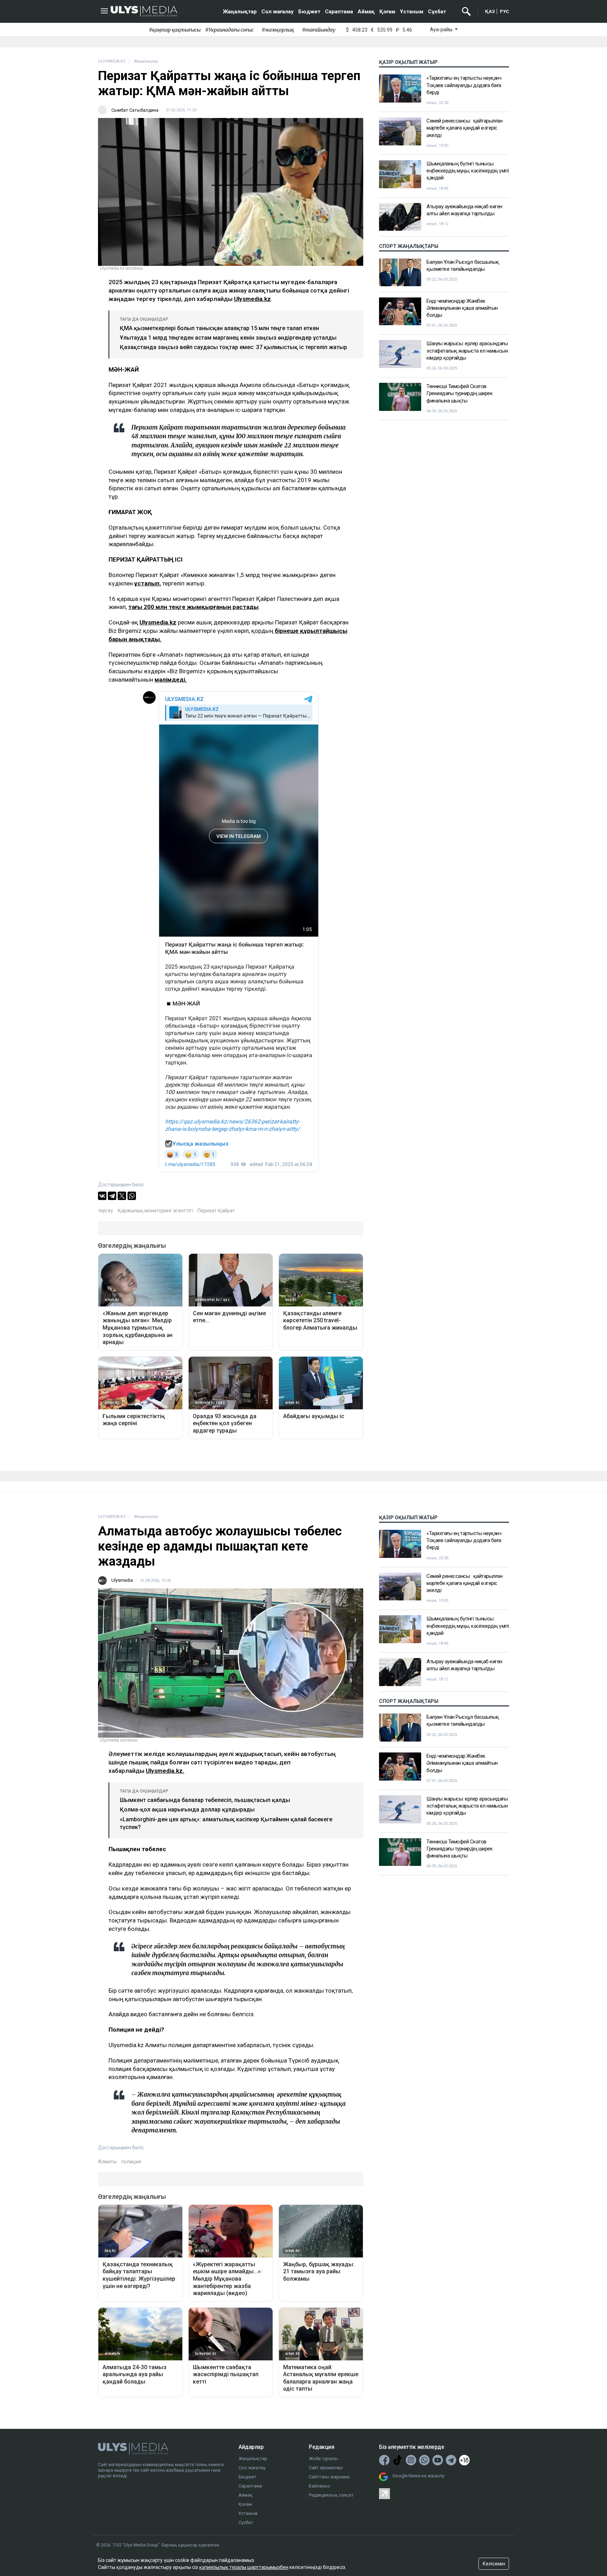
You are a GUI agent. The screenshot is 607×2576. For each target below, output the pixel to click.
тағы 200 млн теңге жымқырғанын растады (193, 607)
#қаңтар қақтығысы (175, 30)
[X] (122, 1196)
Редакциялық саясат (331, 2495)
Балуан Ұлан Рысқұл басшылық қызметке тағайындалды (463, 265)
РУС (504, 11)
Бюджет (309, 12)
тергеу (106, 1211)
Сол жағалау (278, 12)
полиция (131, 2162)
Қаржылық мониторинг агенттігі (155, 1211)
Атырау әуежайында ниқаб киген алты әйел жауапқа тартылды (464, 210)
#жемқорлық (278, 30)
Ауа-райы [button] (442, 30)
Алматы (107, 2162)
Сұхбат (437, 12)
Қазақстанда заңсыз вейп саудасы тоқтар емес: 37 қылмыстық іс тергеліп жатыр (233, 347)
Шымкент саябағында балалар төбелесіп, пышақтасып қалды (205, 1800)
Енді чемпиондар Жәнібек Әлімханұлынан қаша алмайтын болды (462, 308)
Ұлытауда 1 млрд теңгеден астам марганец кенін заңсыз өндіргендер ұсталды (228, 338)
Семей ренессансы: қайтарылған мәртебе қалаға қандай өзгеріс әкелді (464, 128)
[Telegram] (112, 1196)
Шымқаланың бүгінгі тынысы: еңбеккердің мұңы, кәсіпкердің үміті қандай (468, 171)
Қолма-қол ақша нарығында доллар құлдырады (187, 1810)
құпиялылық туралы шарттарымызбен (244, 2567)
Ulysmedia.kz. (165, 1771)
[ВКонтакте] (102, 1196)
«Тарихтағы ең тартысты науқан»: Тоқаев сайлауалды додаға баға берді (464, 85)
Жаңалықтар (240, 12)
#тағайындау (319, 30)
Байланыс (319, 2486)
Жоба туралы (323, 2459)
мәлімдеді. (171, 680)
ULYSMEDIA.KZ (112, 61)
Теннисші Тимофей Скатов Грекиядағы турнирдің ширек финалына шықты (459, 394)
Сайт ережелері (326, 2468)
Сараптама (339, 12)
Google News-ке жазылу (418, 2476)
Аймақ (366, 12)
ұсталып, (148, 583)
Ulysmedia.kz (252, 299)
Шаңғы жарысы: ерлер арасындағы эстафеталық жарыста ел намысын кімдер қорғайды (467, 351)
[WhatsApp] (132, 1196)
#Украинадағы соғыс (229, 30)
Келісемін (494, 2564)
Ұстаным (412, 12)
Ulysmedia (122, 1580)
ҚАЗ (490, 11)
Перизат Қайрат (216, 1211)
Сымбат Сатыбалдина (135, 110)
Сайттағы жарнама (329, 2477)
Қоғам (387, 12)
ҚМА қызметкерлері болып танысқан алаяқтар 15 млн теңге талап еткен (219, 328)
